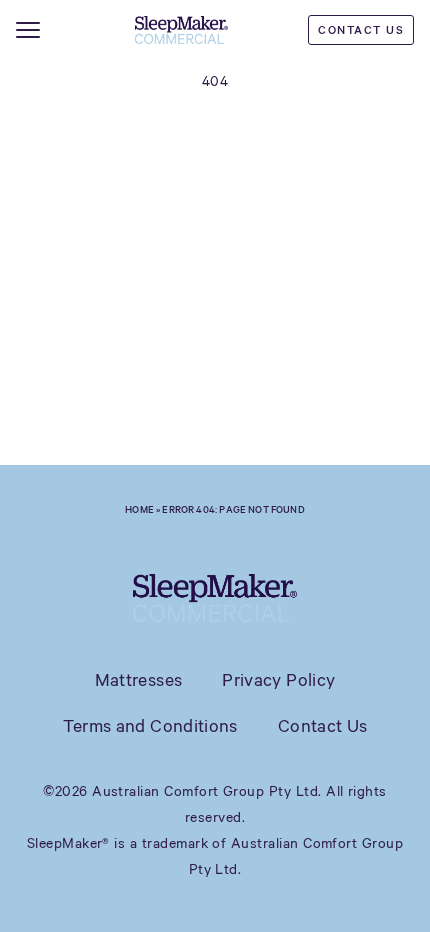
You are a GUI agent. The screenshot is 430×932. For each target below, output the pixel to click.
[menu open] (28, 30)
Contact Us (361, 29)
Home (139, 509)
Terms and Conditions (150, 725)
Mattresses (139, 679)
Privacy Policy (278, 679)
